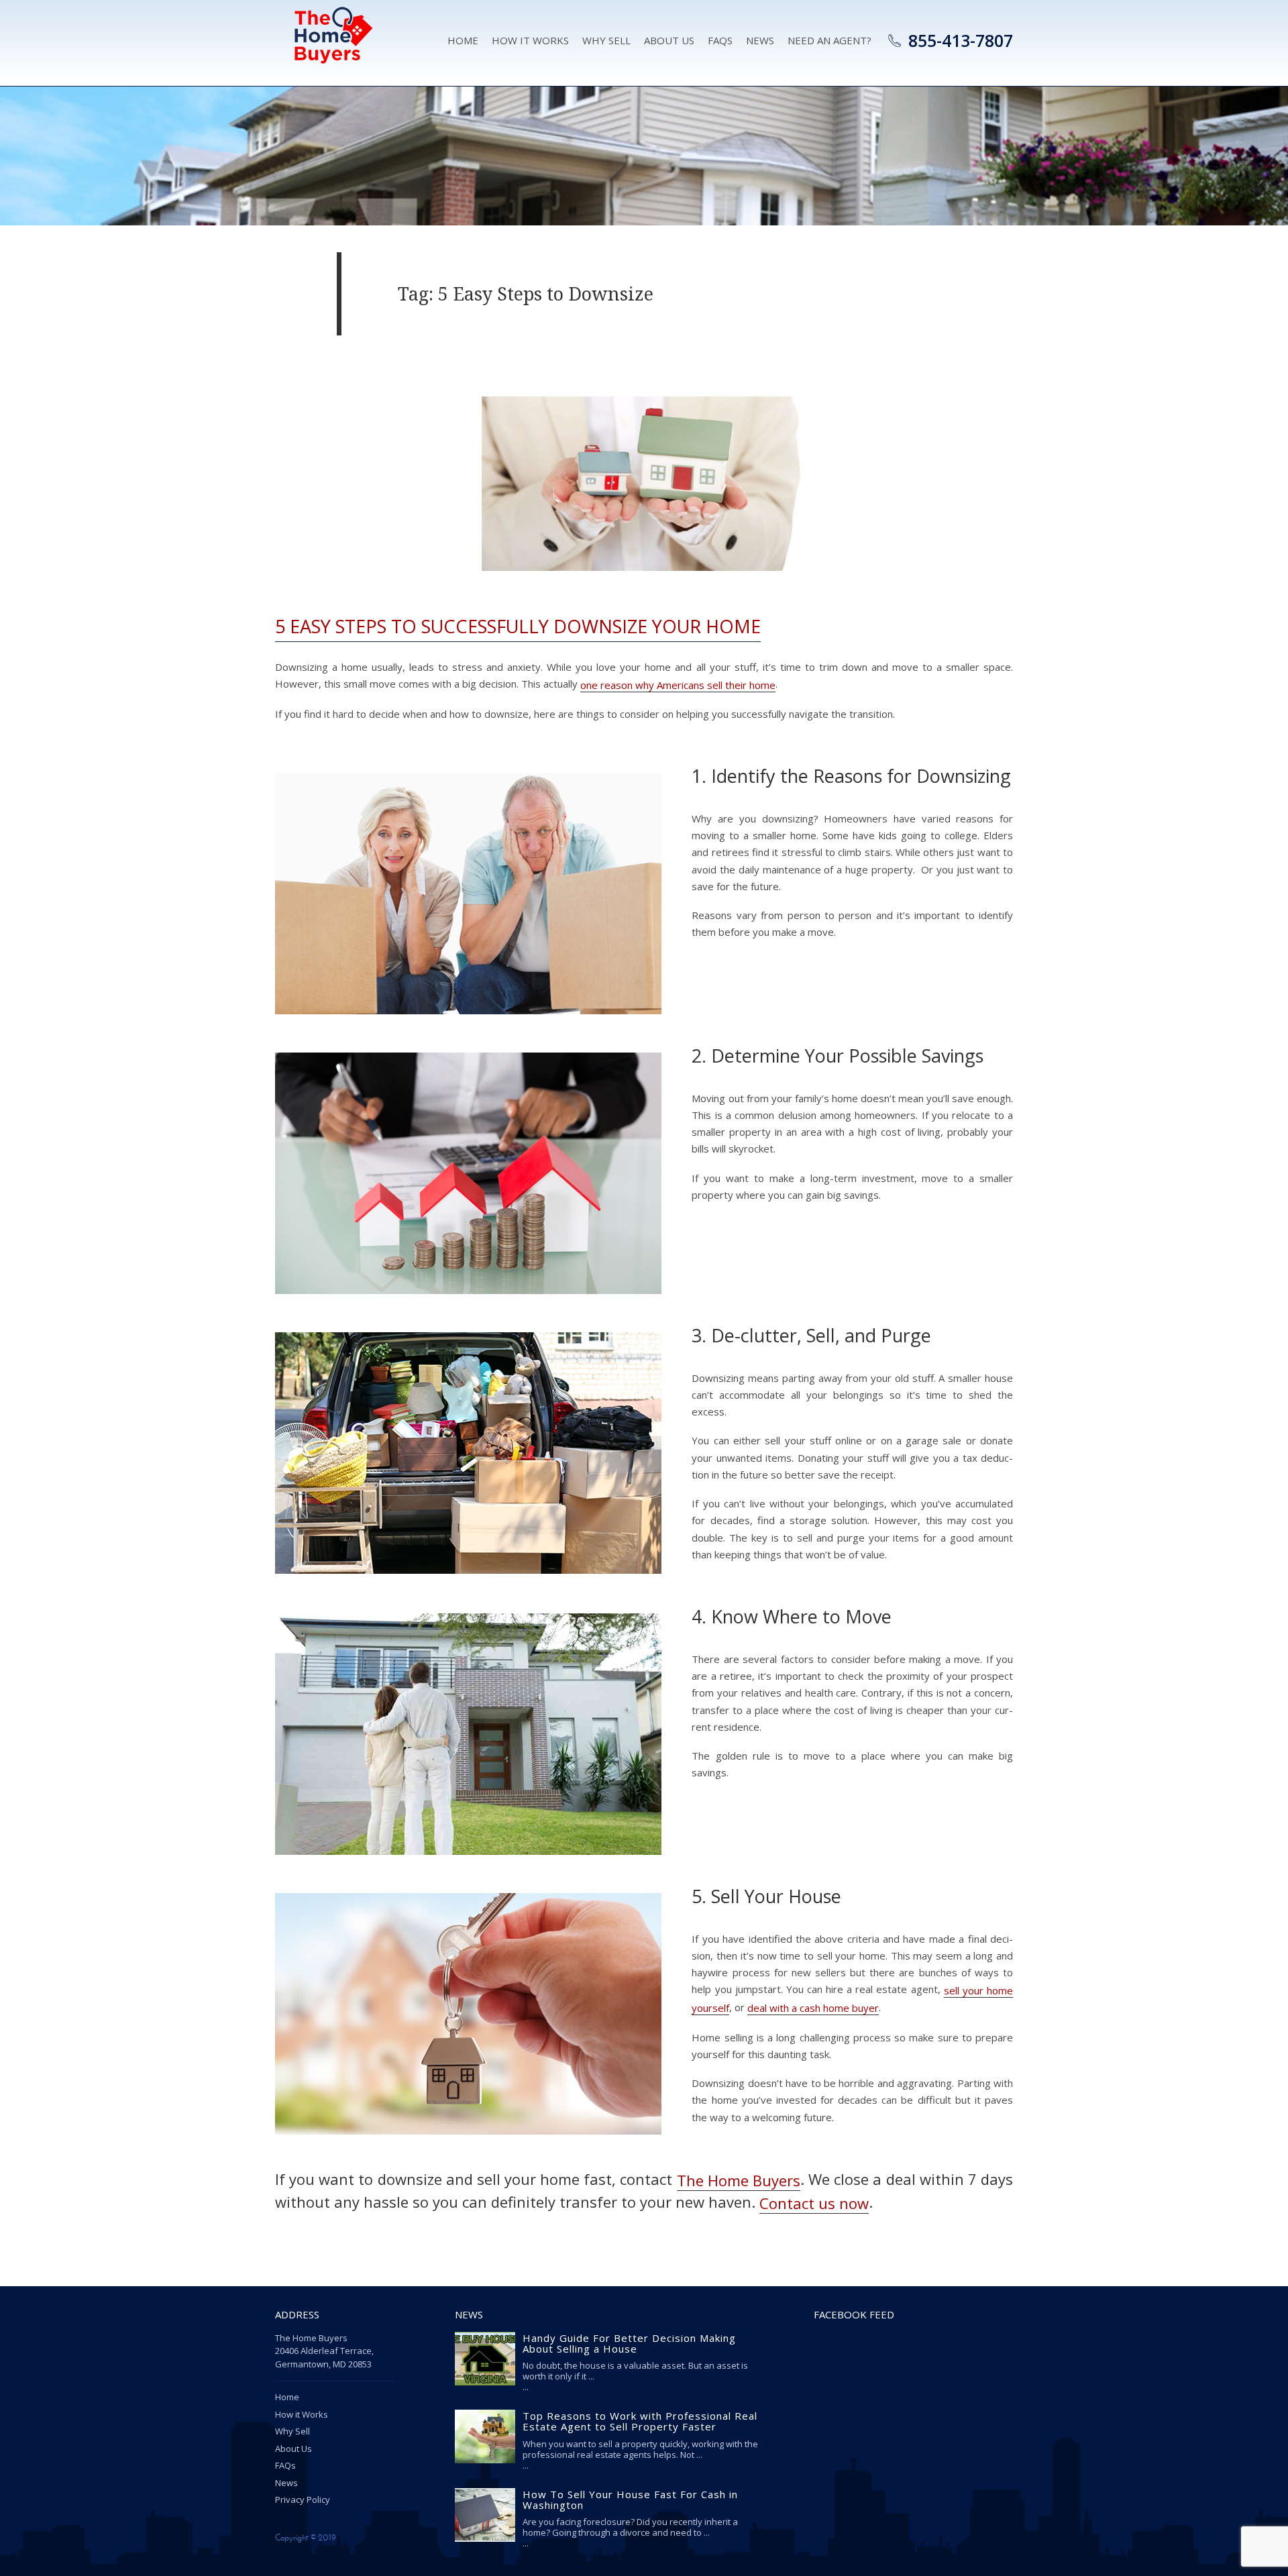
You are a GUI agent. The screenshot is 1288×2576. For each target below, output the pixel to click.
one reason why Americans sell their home (678, 685)
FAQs (285, 2465)
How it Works (530, 40)
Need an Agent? (829, 40)
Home (463, 40)
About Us (669, 40)
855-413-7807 (961, 40)
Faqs (720, 40)
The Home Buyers (739, 2180)
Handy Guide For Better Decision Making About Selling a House (629, 2343)
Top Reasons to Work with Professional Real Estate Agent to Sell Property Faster (640, 2421)
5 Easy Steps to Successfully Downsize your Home (518, 626)
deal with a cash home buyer (813, 2008)
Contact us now (814, 2203)
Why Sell (606, 40)
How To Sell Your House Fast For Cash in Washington (630, 2500)
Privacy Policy (303, 2500)
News (760, 40)
